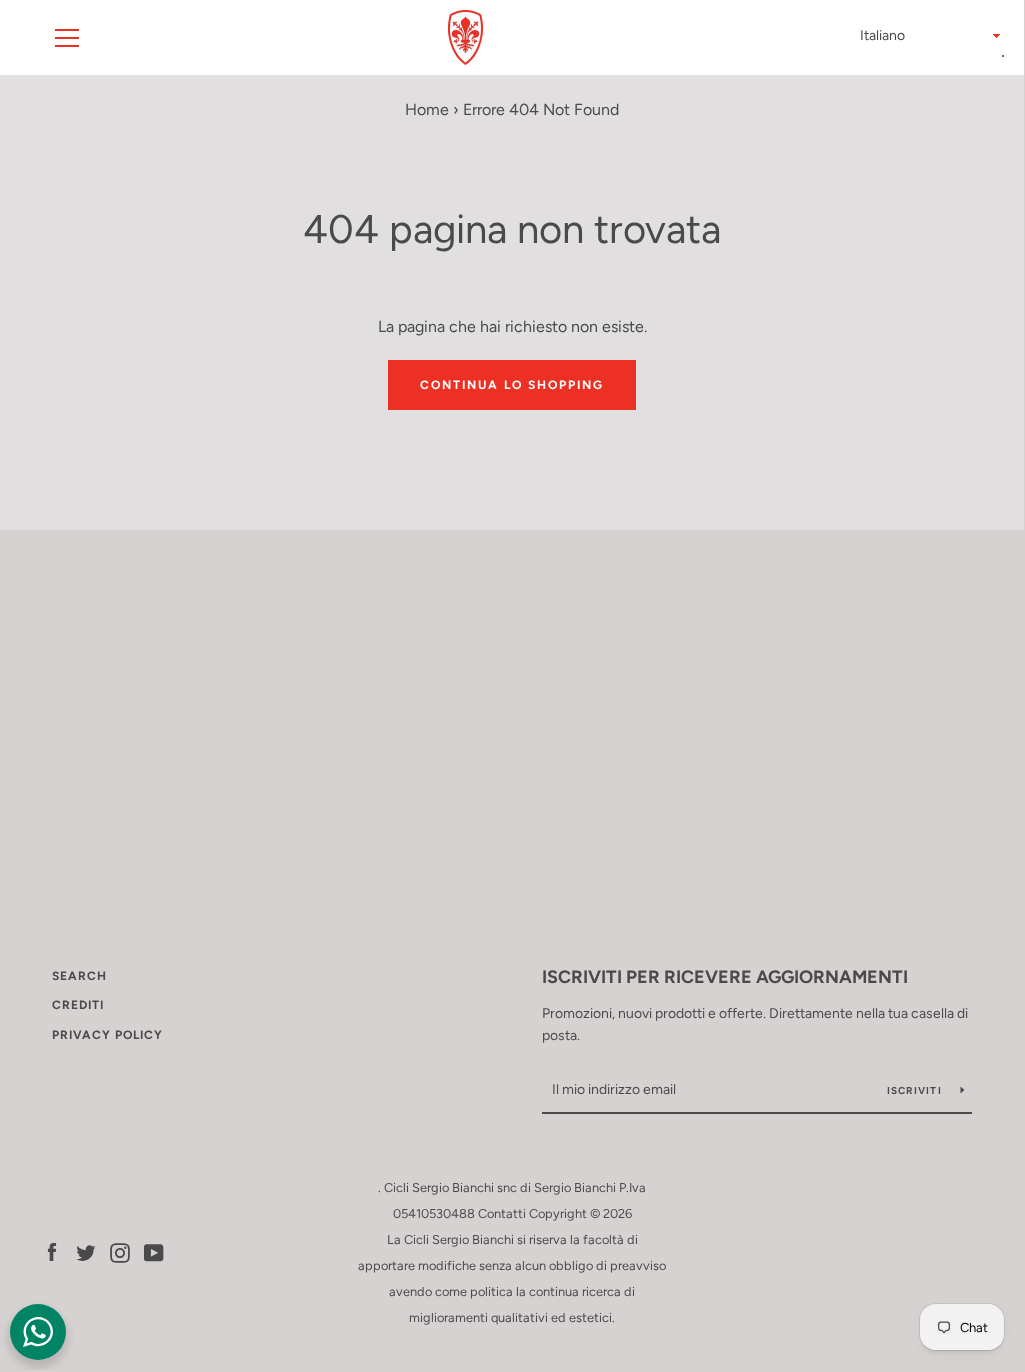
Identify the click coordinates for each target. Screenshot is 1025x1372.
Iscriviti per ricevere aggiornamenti (725, 977)
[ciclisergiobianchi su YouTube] (154, 1251)
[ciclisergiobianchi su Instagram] (120, 1251)
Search (79, 976)
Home (427, 109)
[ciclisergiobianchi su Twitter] (86, 1251)
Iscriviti (916, 1090)
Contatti (502, 1213)
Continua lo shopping (512, 385)
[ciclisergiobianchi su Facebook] (52, 1251)
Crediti (78, 1005)
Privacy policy (107, 1035)
